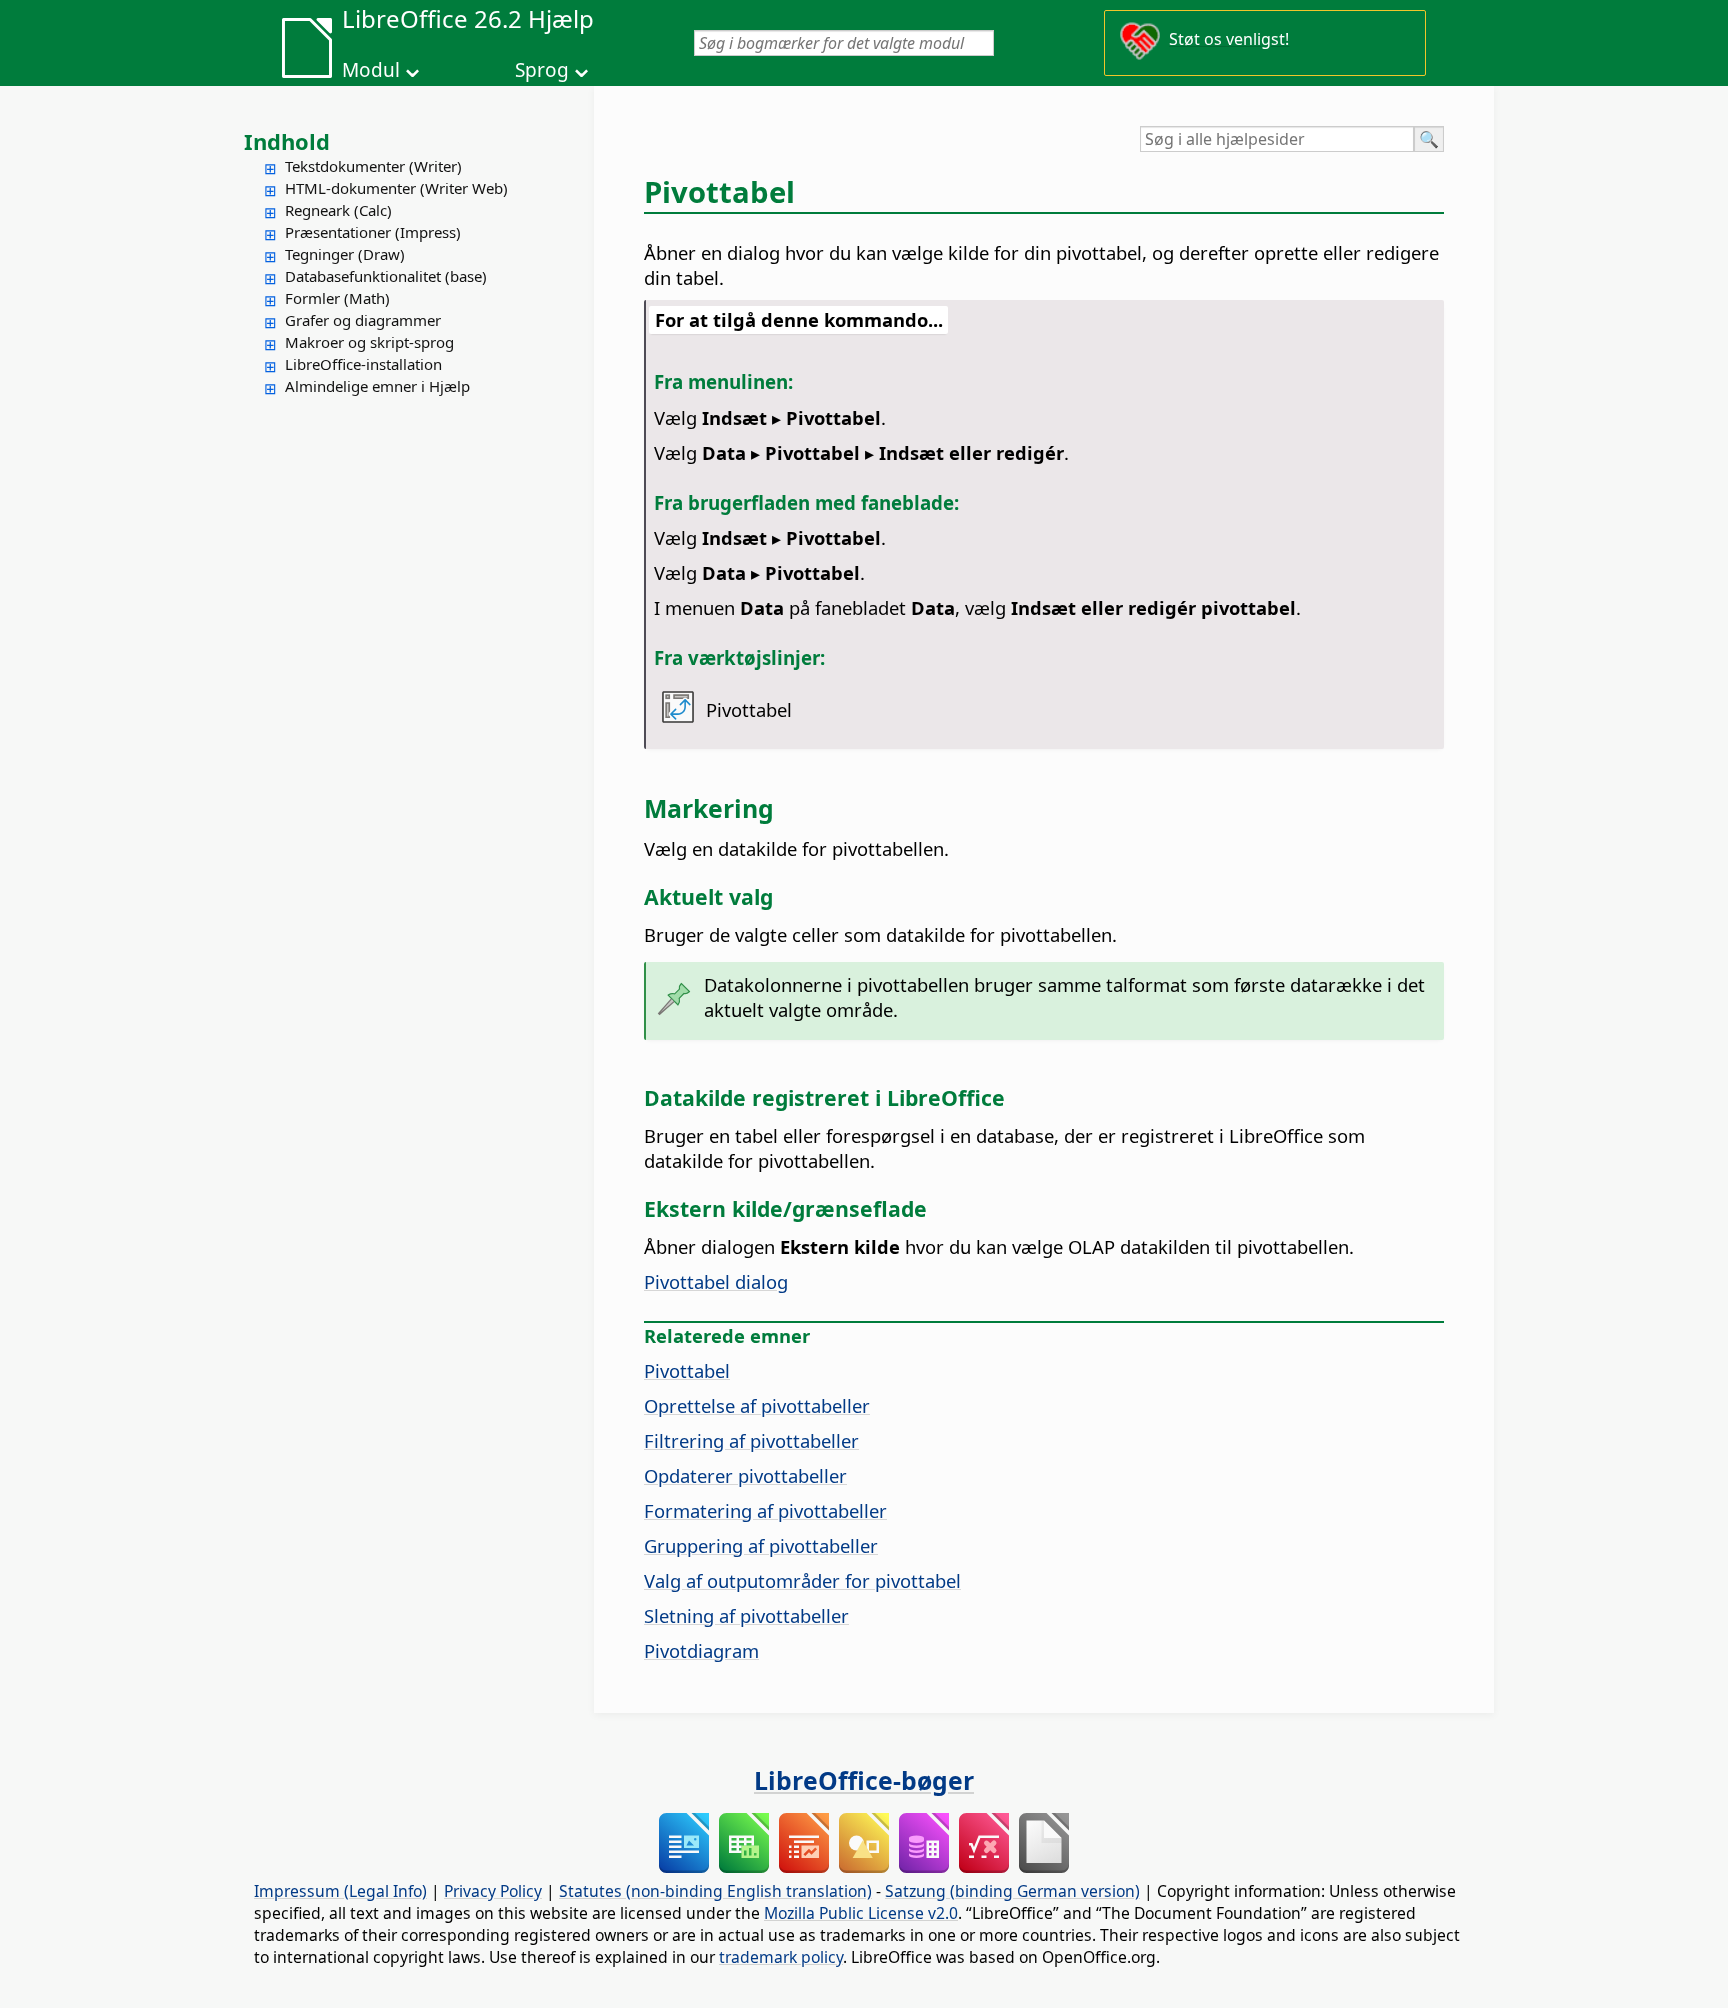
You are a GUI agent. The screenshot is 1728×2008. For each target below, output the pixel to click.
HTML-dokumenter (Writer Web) (396, 188)
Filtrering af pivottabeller (751, 1440)
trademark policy (781, 1957)
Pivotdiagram (701, 1650)
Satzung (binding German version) (1012, 1891)
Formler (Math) (337, 298)
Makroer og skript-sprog (369, 342)
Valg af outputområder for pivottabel (802, 1580)
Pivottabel (687, 1370)
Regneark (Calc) (338, 210)
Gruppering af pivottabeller (761, 1545)
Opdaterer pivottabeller (745, 1475)
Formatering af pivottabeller (765, 1510)
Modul (371, 70)
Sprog (542, 70)
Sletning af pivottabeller (746, 1615)
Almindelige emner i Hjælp (377, 386)
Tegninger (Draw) (345, 254)
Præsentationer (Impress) (373, 232)
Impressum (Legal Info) (340, 1891)
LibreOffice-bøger (864, 1780)
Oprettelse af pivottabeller (757, 1405)
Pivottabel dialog (716, 1281)
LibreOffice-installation (363, 364)
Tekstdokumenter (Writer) (373, 166)
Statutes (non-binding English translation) (715, 1891)
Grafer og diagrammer (363, 320)
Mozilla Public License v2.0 (861, 1913)
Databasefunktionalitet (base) (386, 276)
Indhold (287, 141)
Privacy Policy (493, 1891)
